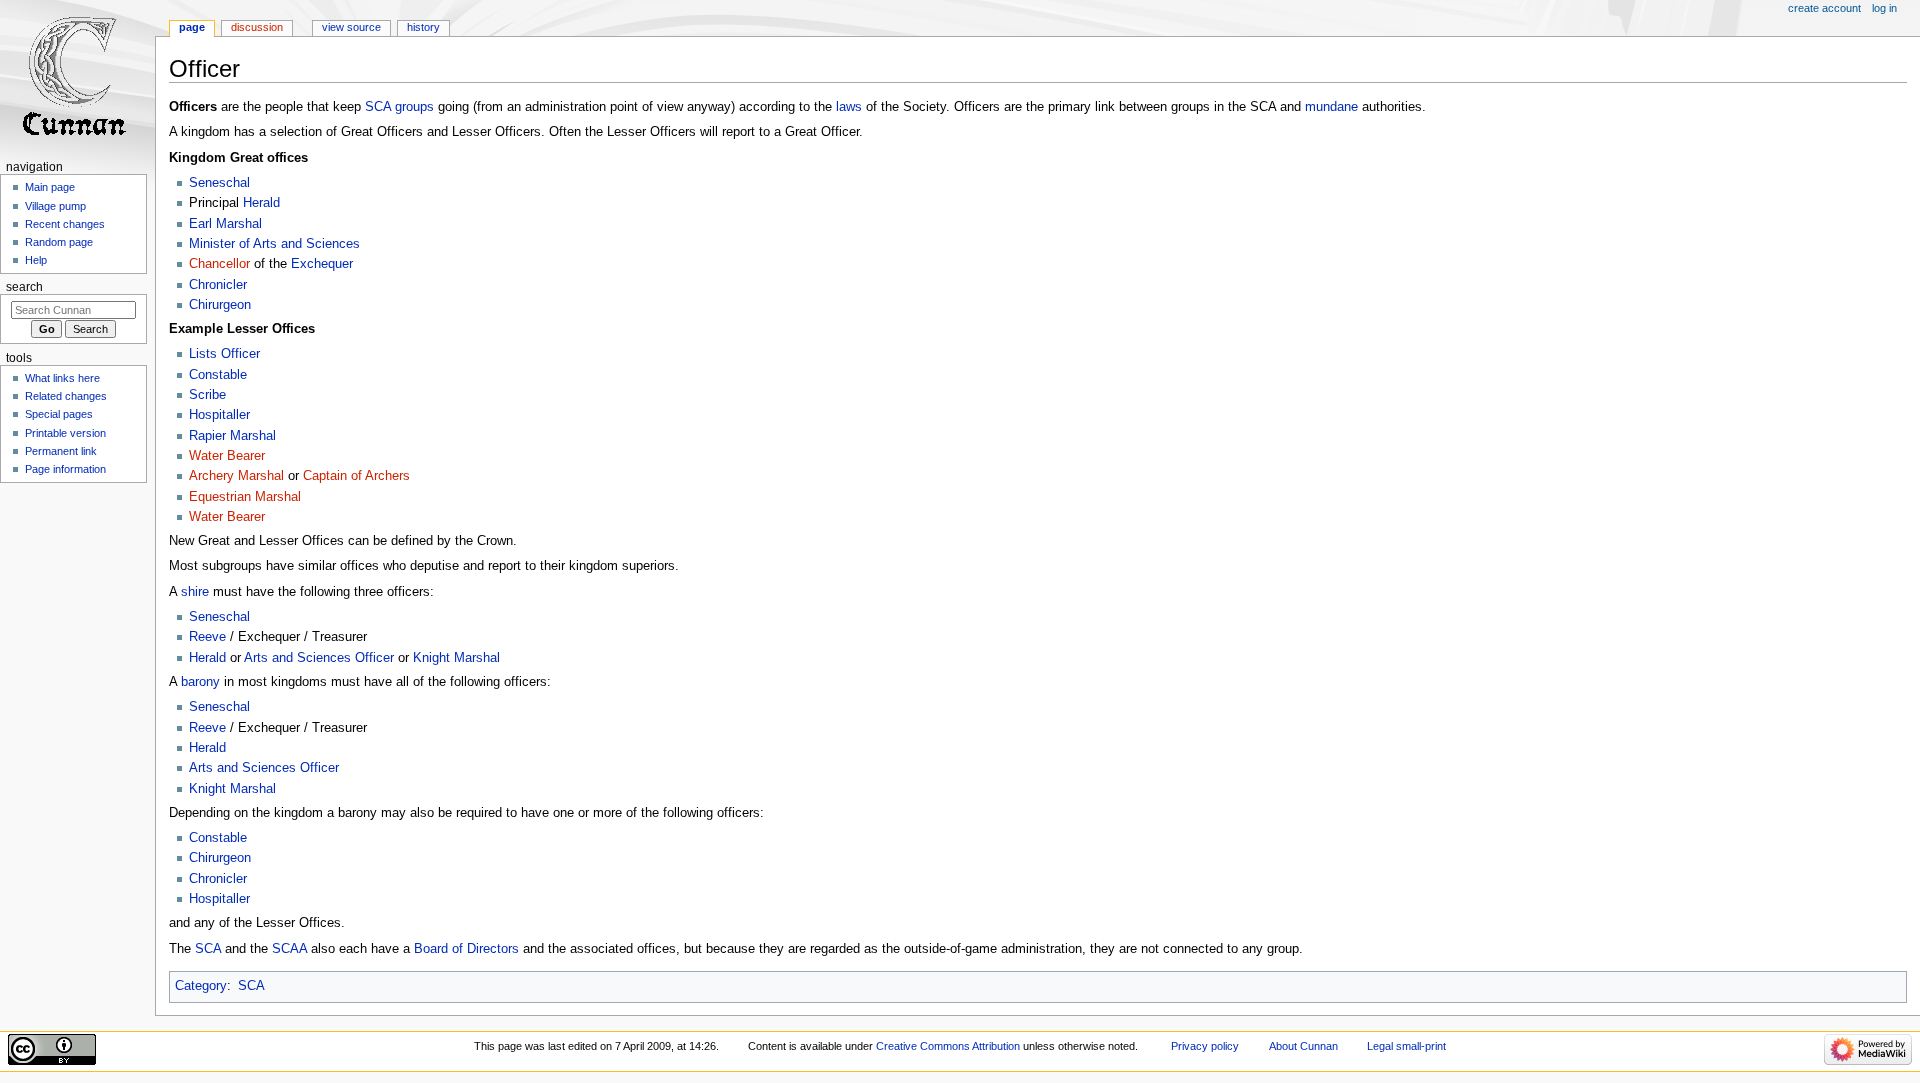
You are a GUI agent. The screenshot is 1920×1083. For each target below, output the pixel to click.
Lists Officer (224, 354)
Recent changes (65, 224)
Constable (218, 375)
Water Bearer (227, 456)
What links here (62, 378)
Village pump (55, 206)
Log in (1884, 8)
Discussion (257, 27)
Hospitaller (219, 415)
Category (201, 986)
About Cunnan (1303, 1046)
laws (849, 107)
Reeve (207, 637)
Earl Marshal (225, 224)
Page (192, 27)
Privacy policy (1205, 1046)
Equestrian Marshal (245, 497)
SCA (378, 107)
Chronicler (218, 285)
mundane (1331, 107)
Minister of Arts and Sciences (274, 244)
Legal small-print (1406, 1046)
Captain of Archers (356, 476)
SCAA (289, 949)
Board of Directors (466, 949)
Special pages (59, 414)
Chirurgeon (220, 305)
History (423, 27)
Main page (50, 187)
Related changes (66, 396)
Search (24, 287)
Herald (261, 203)
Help (36, 260)
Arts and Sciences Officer (319, 658)
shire (195, 592)
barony (200, 682)
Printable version (65, 433)
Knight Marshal (456, 658)
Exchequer (322, 264)
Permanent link (61, 451)
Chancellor (219, 264)
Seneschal (219, 183)
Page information (65, 469)
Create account (1824, 8)
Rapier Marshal (232, 436)
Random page (59, 242)
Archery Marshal (236, 476)
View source (351, 27)
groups (414, 107)
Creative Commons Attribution (948, 1046)
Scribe (207, 395)
